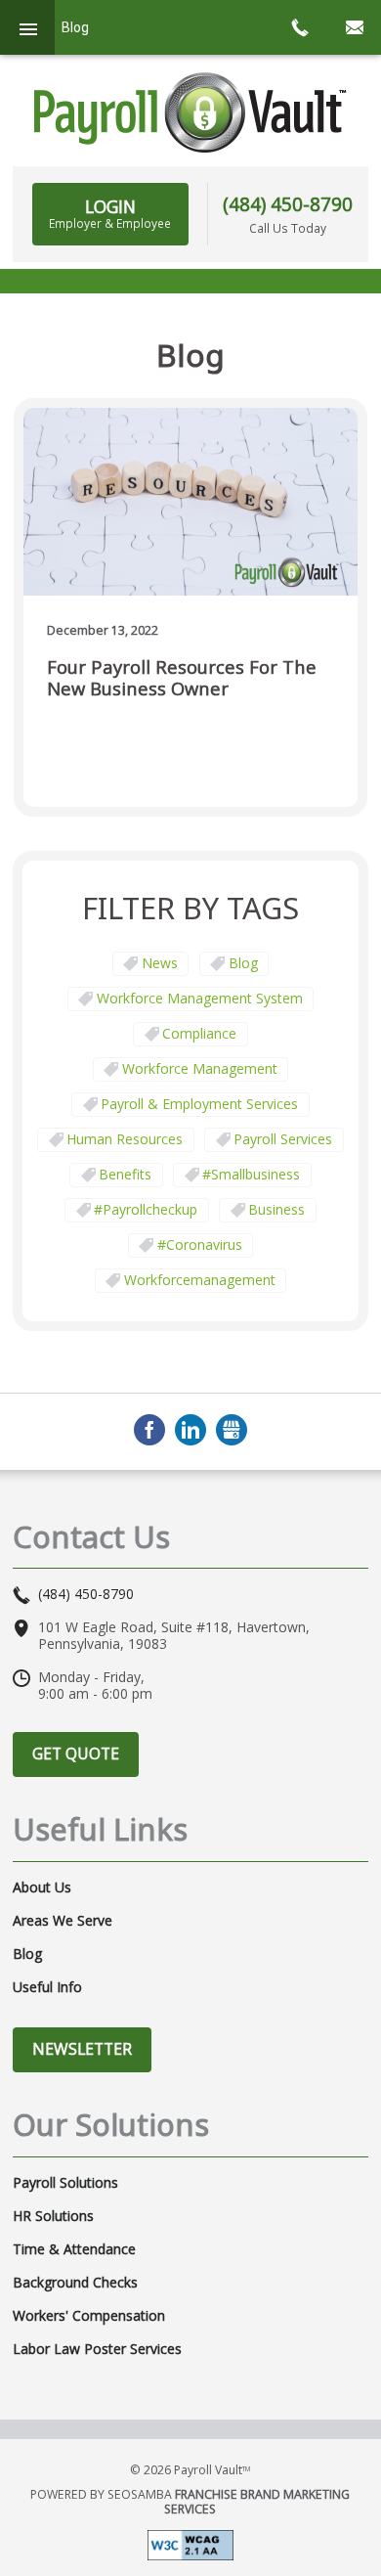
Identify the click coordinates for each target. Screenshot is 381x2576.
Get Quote (76, 1754)
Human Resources (125, 1139)
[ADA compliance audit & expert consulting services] (190, 2544)
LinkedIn (190, 1430)
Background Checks (75, 2283)
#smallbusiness (251, 1174)
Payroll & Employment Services (199, 1104)
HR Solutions (53, 2216)
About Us (42, 1888)
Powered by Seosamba (190, 2502)
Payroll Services (283, 1139)
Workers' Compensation (89, 2316)
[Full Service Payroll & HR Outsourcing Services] (190, 112)
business (276, 1209)
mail (354, 27)
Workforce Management (200, 1068)
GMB (232, 1430)
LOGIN (110, 213)
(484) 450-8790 (288, 204)
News (160, 963)
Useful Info (47, 1987)
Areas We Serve (63, 1921)
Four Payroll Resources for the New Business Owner (182, 678)
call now (299, 27)
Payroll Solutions (65, 2183)
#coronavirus (200, 1244)
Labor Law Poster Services (97, 2349)
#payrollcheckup (146, 1209)
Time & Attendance (74, 2249)
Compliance (199, 1033)
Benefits (125, 1174)
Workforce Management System (200, 998)
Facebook (149, 1430)
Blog (243, 963)
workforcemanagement (200, 1280)
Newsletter (82, 2049)
